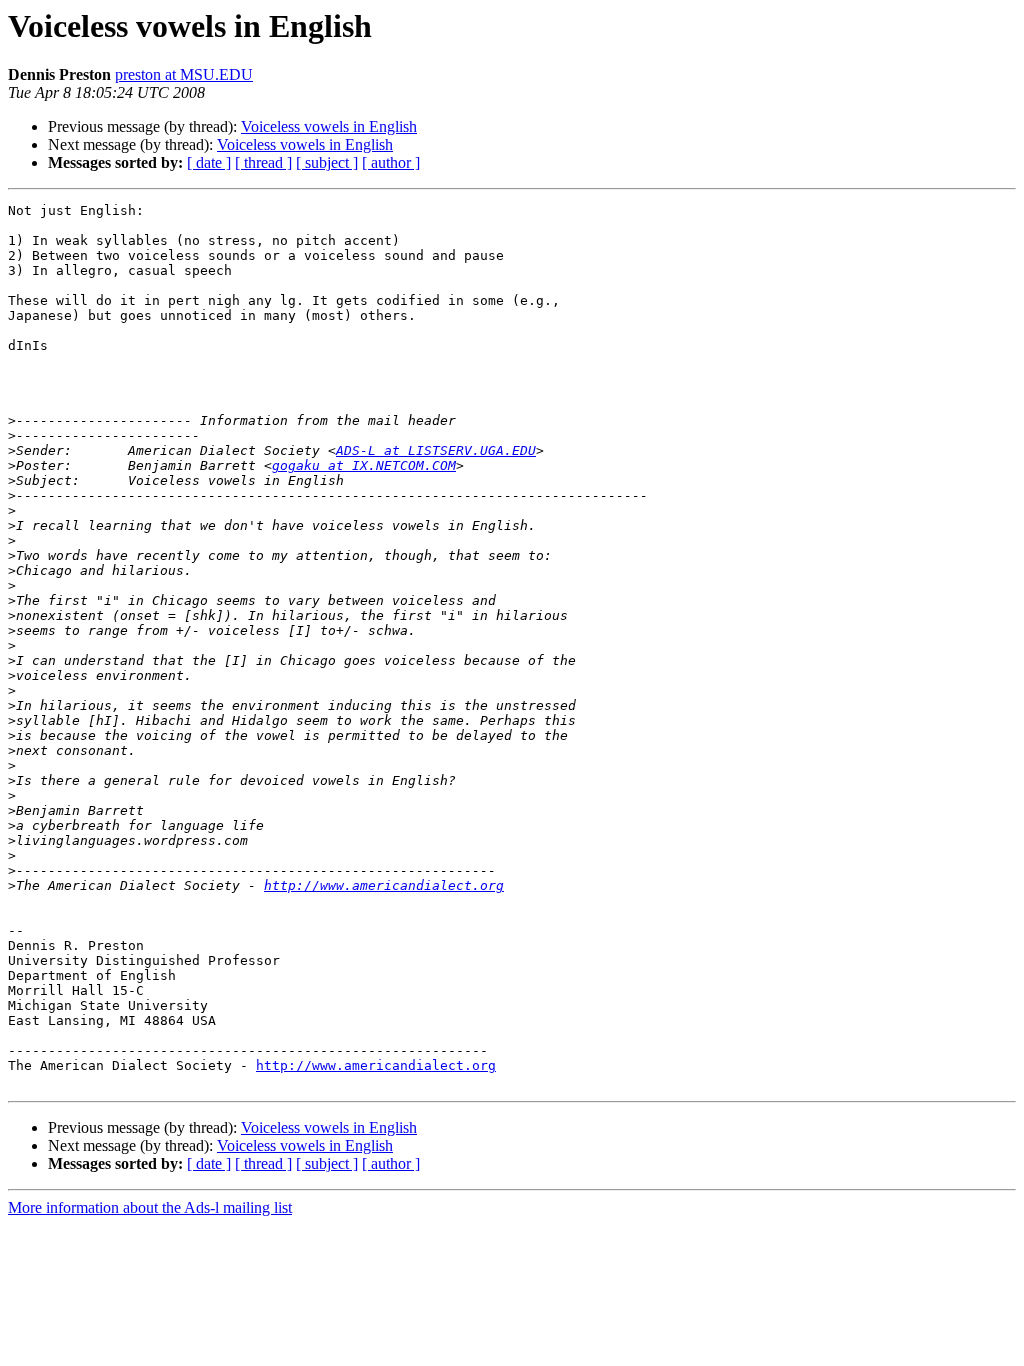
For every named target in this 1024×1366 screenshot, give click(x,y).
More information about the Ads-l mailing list (150, 1207)
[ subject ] (327, 162)
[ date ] (209, 162)
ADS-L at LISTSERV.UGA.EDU (436, 450)
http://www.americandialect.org (384, 885)
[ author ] (391, 162)
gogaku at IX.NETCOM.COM (364, 465)
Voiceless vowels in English (329, 126)
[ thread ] (263, 162)
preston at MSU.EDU (184, 74)
